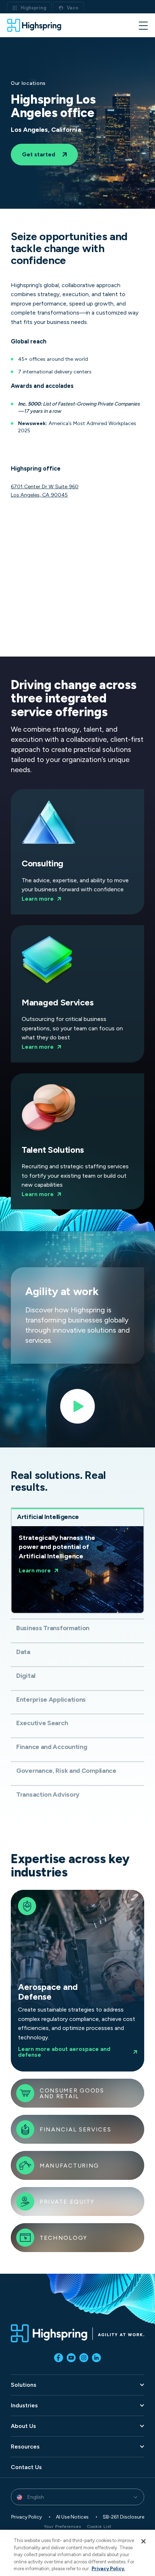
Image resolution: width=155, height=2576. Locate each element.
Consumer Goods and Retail (72, 2094)
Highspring (33, 8)
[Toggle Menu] (143, 25)
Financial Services (76, 2130)
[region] (77, 2553)
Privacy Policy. (108, 2569)
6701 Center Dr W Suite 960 (45, 487)
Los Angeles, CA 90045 (39, 495)
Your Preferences (63, 2527)
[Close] (143, 2541)
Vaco (72, 8)
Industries (24, 2406)
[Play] (77, 1409)
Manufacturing (69, 2166)
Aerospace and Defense (68, 1981)
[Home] (34, 25)
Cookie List (99, 2527)
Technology (63, 2238)
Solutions (24, 2385)
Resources (25, 2447)
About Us (23, 2426)
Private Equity (67, 2202)
